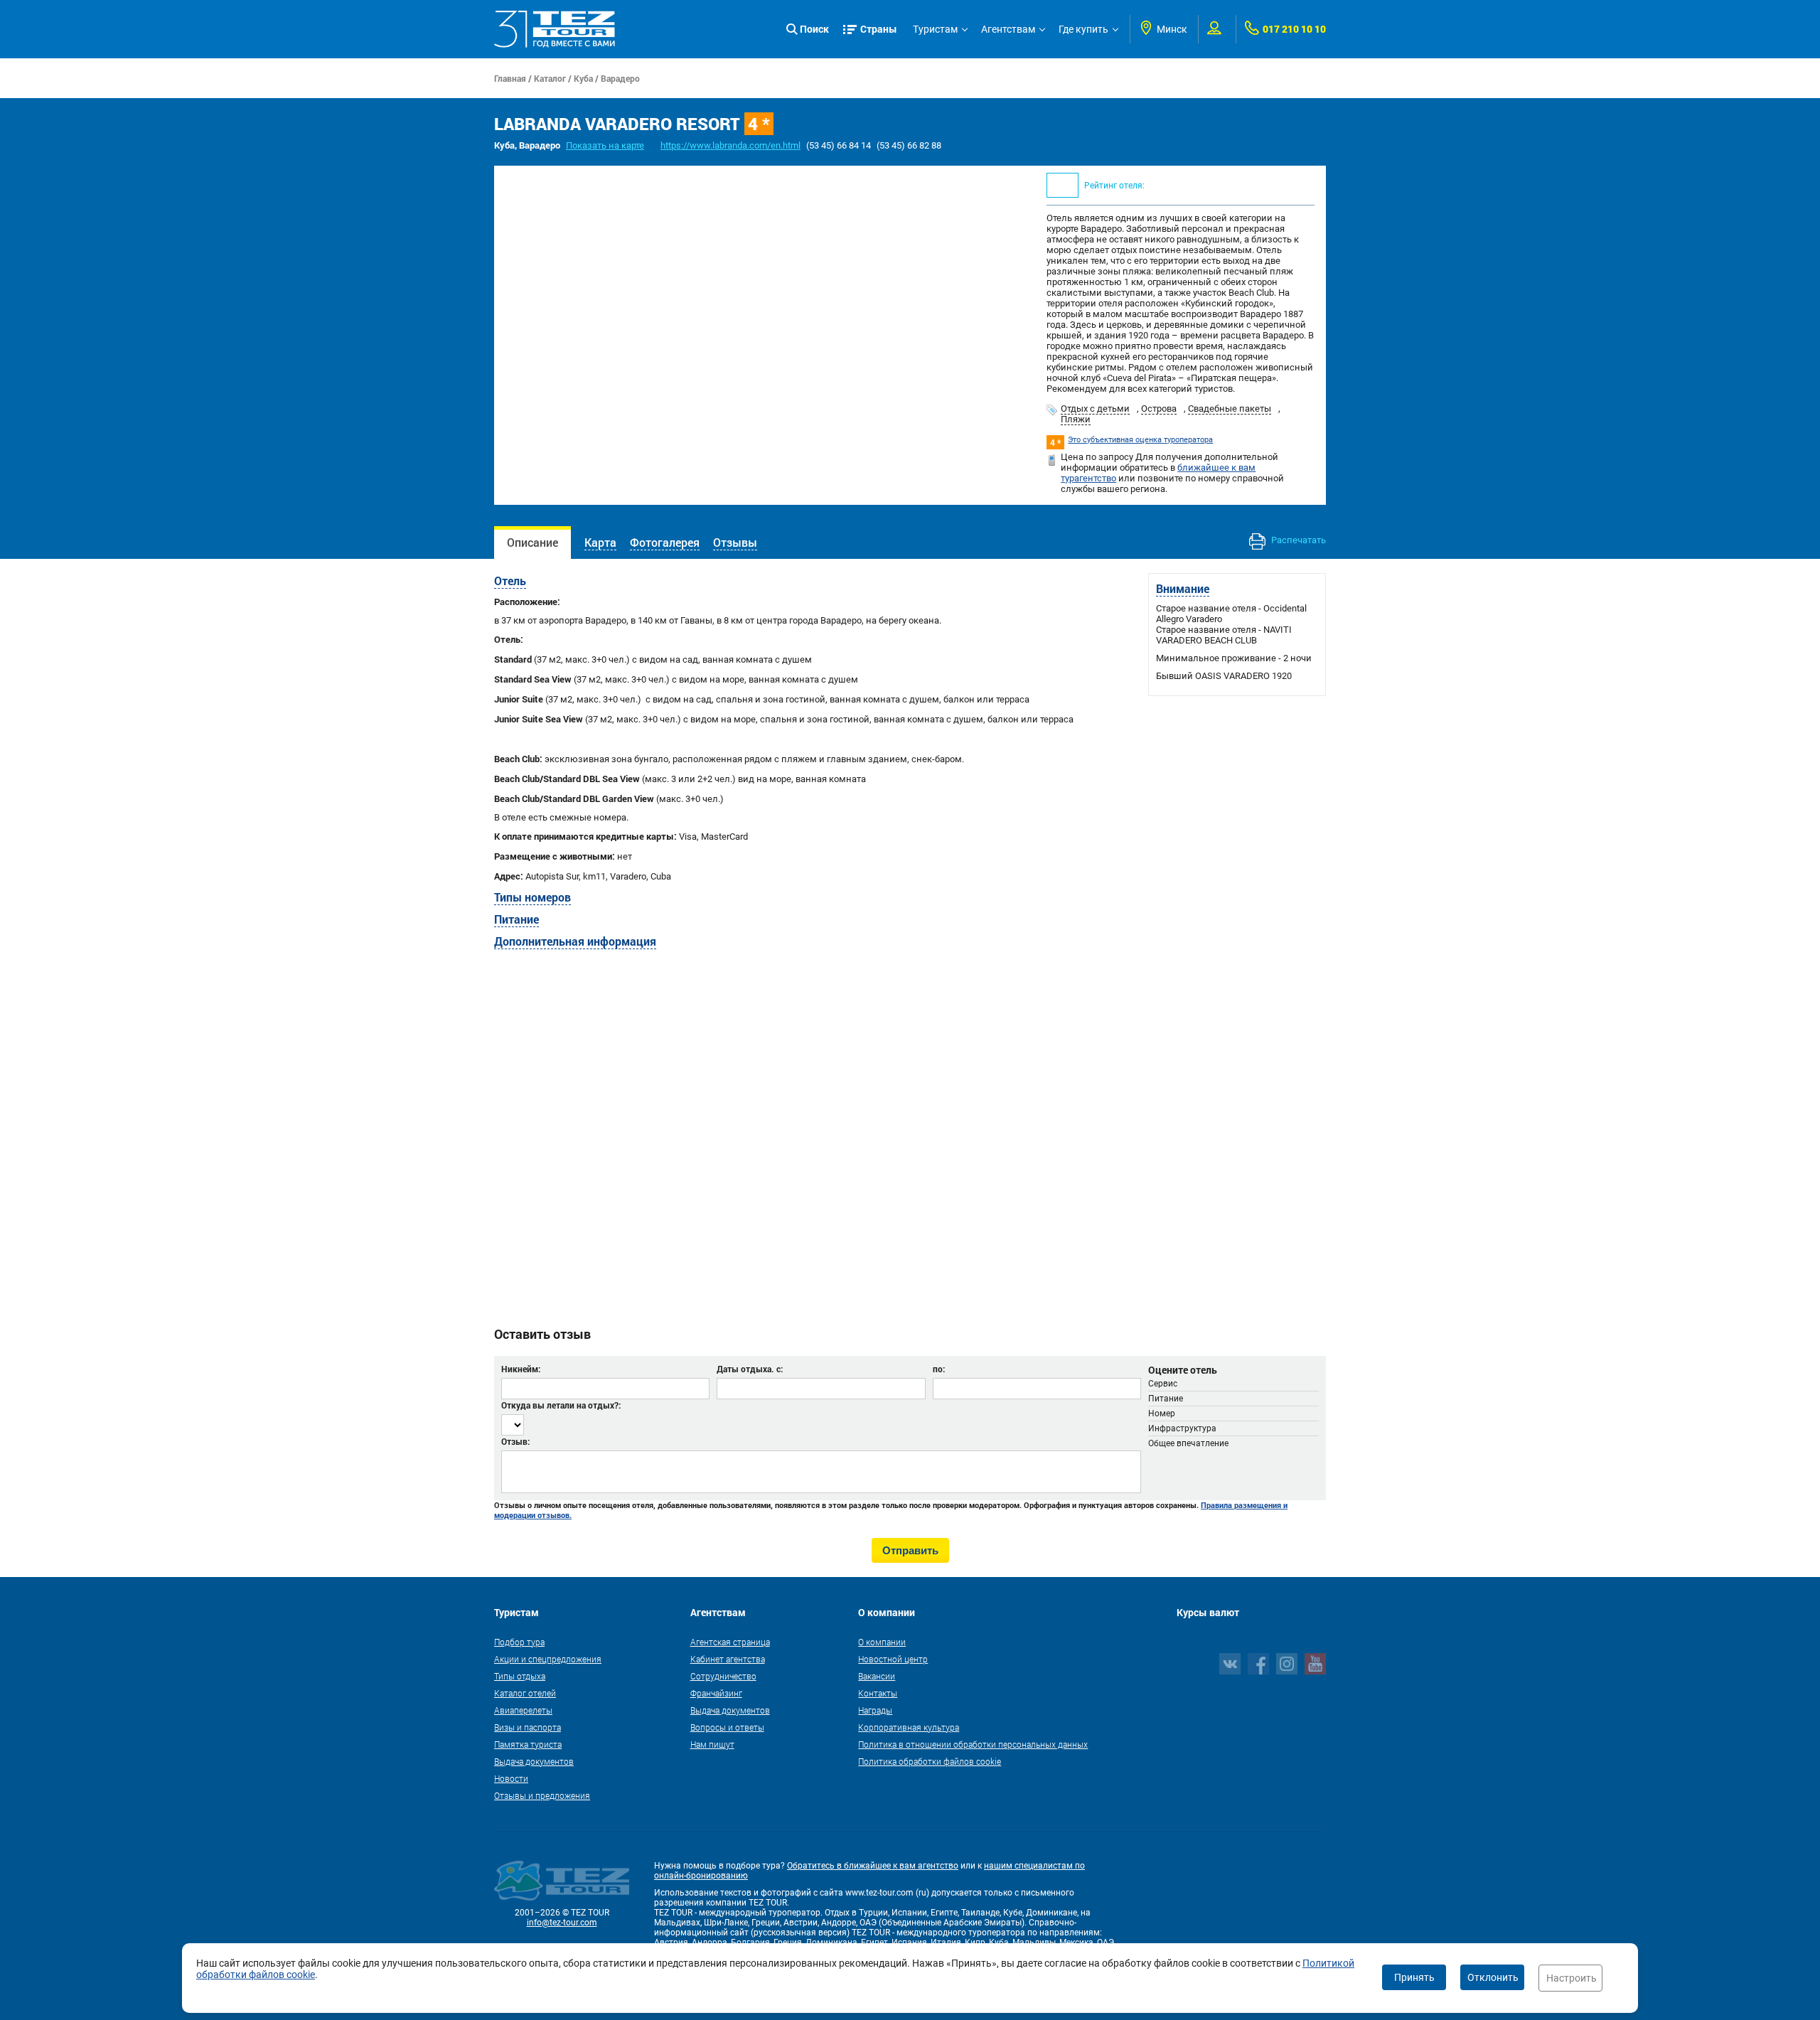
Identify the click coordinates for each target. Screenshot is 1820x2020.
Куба (583, 78)
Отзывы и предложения (542, 1795)
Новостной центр (893, 1659)
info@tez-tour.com (562, 1923)
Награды (875, 1710)
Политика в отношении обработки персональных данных (973, 1744)
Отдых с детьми (1095, 408)
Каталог (550, 78)
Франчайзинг (716, 1693)
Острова (1159, 408)
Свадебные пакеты (1230, 408)
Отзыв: (515, 1441)
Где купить (1083, 29)
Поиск (814, 29)
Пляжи (1076, 419)
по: (939, 1369)
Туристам (935, 29)
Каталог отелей (525, 1693)
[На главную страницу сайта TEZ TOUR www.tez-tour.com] (555, 29)
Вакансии (877, 1676)
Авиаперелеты (523, 1710)
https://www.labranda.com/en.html (730, 145)
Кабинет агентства (728, 1659)
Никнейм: (521, 1369)
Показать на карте (605, 145)
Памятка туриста (528, 1744)
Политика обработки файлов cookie (930, 1761)
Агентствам (1008, 29)
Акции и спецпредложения (548, 1659)
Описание (532, 542)
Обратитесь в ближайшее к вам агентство (873, 1866)
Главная (510, 78)
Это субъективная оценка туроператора (1140, 440)
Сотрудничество (723, 1676)
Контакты (878, 1693)
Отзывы (735, 542)
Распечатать (1297, 540)
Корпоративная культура (909, 1727)
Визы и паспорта (528, 1727)
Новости (511, 1778)
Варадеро (620, 78)
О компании (882, 1642)
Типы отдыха (520, 1676)
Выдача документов (534, 1761)
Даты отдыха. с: (750, 1369)
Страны (879, 29)
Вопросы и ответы (727, 1727)
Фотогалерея (665, 542)
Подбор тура (519, 1642)
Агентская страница (730, 1642)
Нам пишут (712, 1744)
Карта (600, 542)
